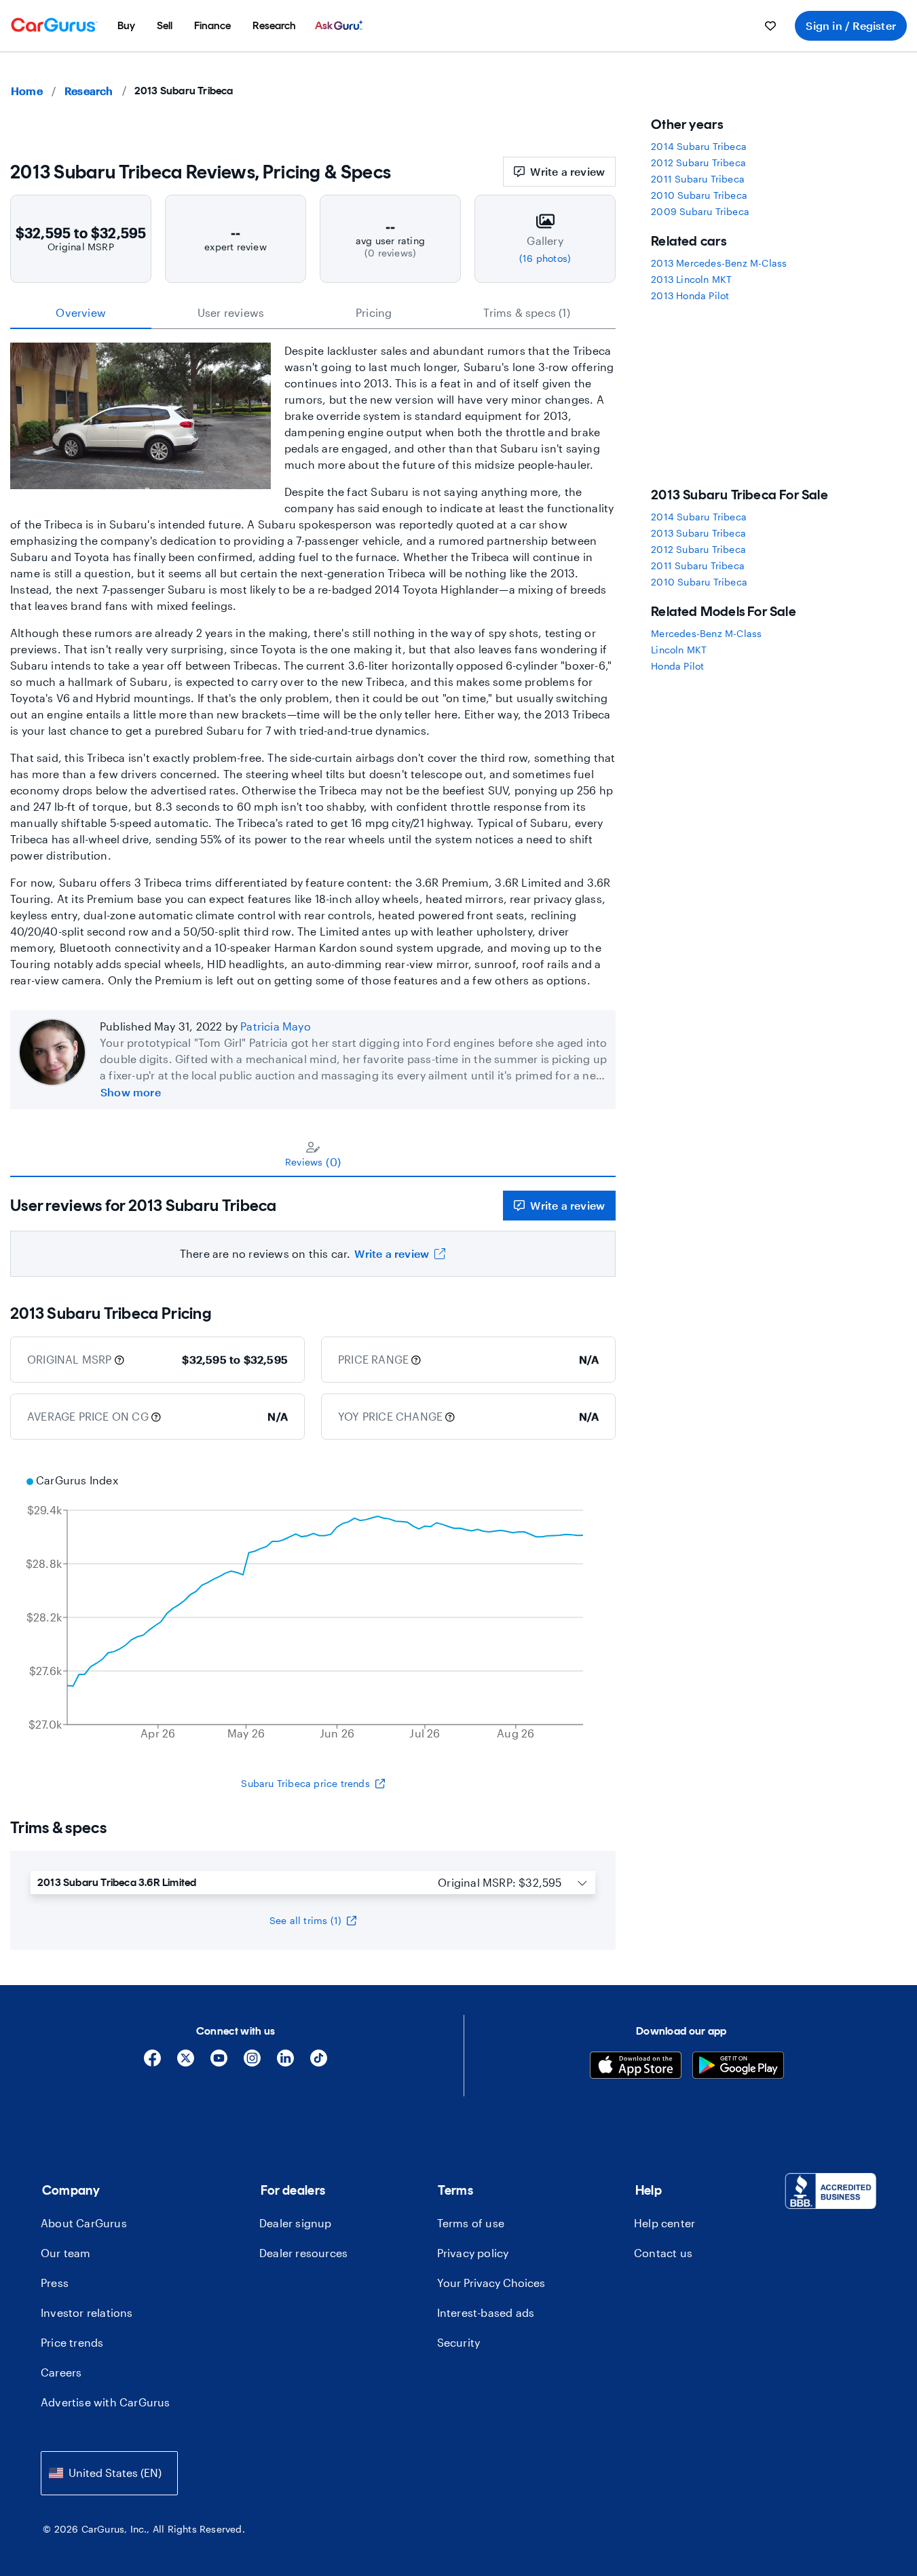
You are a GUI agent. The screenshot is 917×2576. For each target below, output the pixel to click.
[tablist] (313, 313)
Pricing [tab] (374, 312)
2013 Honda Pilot (690, 295)
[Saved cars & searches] (770, 26)
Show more (131, 1092)
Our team (66, 2253)
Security (459, 2342)
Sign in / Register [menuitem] (851, 25)
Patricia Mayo (276, 1026)
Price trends (72, 2342)
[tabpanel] (313, 1227)
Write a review (567, 171)
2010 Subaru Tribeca (699, 195)
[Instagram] (252, 2063)
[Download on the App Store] (636, 2067)
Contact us (663, 2253)
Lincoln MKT (679, 650)
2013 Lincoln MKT (691, 279)
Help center (665, 2223)
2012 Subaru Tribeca (698, 162)
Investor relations (87, 2312)
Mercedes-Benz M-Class (706, 633)
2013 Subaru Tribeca (698, 533)
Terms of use (471, 2223)
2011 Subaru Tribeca (698, 179)
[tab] (313, 1154)
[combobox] (109, 2473)
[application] (313, 1609)
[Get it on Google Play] (738, 2067)
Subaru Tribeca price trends (305, 1783)
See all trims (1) (305, 1920)
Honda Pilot (677, 666)
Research (89, 91)
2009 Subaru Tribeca (700, 211)
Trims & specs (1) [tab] (526, 312)
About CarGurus (84, 2223)
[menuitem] (126, 26)
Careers (61, 2372)
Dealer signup (296, 2223)
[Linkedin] (285, 2063)
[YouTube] (219, 2063)
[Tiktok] (319, 2063)
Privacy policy (473, 2253)
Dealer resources (303, 2253)
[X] (186, 2063)
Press (55, 2283)
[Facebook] (152, 2063)
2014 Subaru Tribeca (699, 146)
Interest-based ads (486, 2312)
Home (27, 91)
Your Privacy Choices (491, 2283)
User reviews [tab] (231, 312)
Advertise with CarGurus (106, 2402)
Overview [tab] (81, 312)
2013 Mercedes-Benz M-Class (719, 263)
